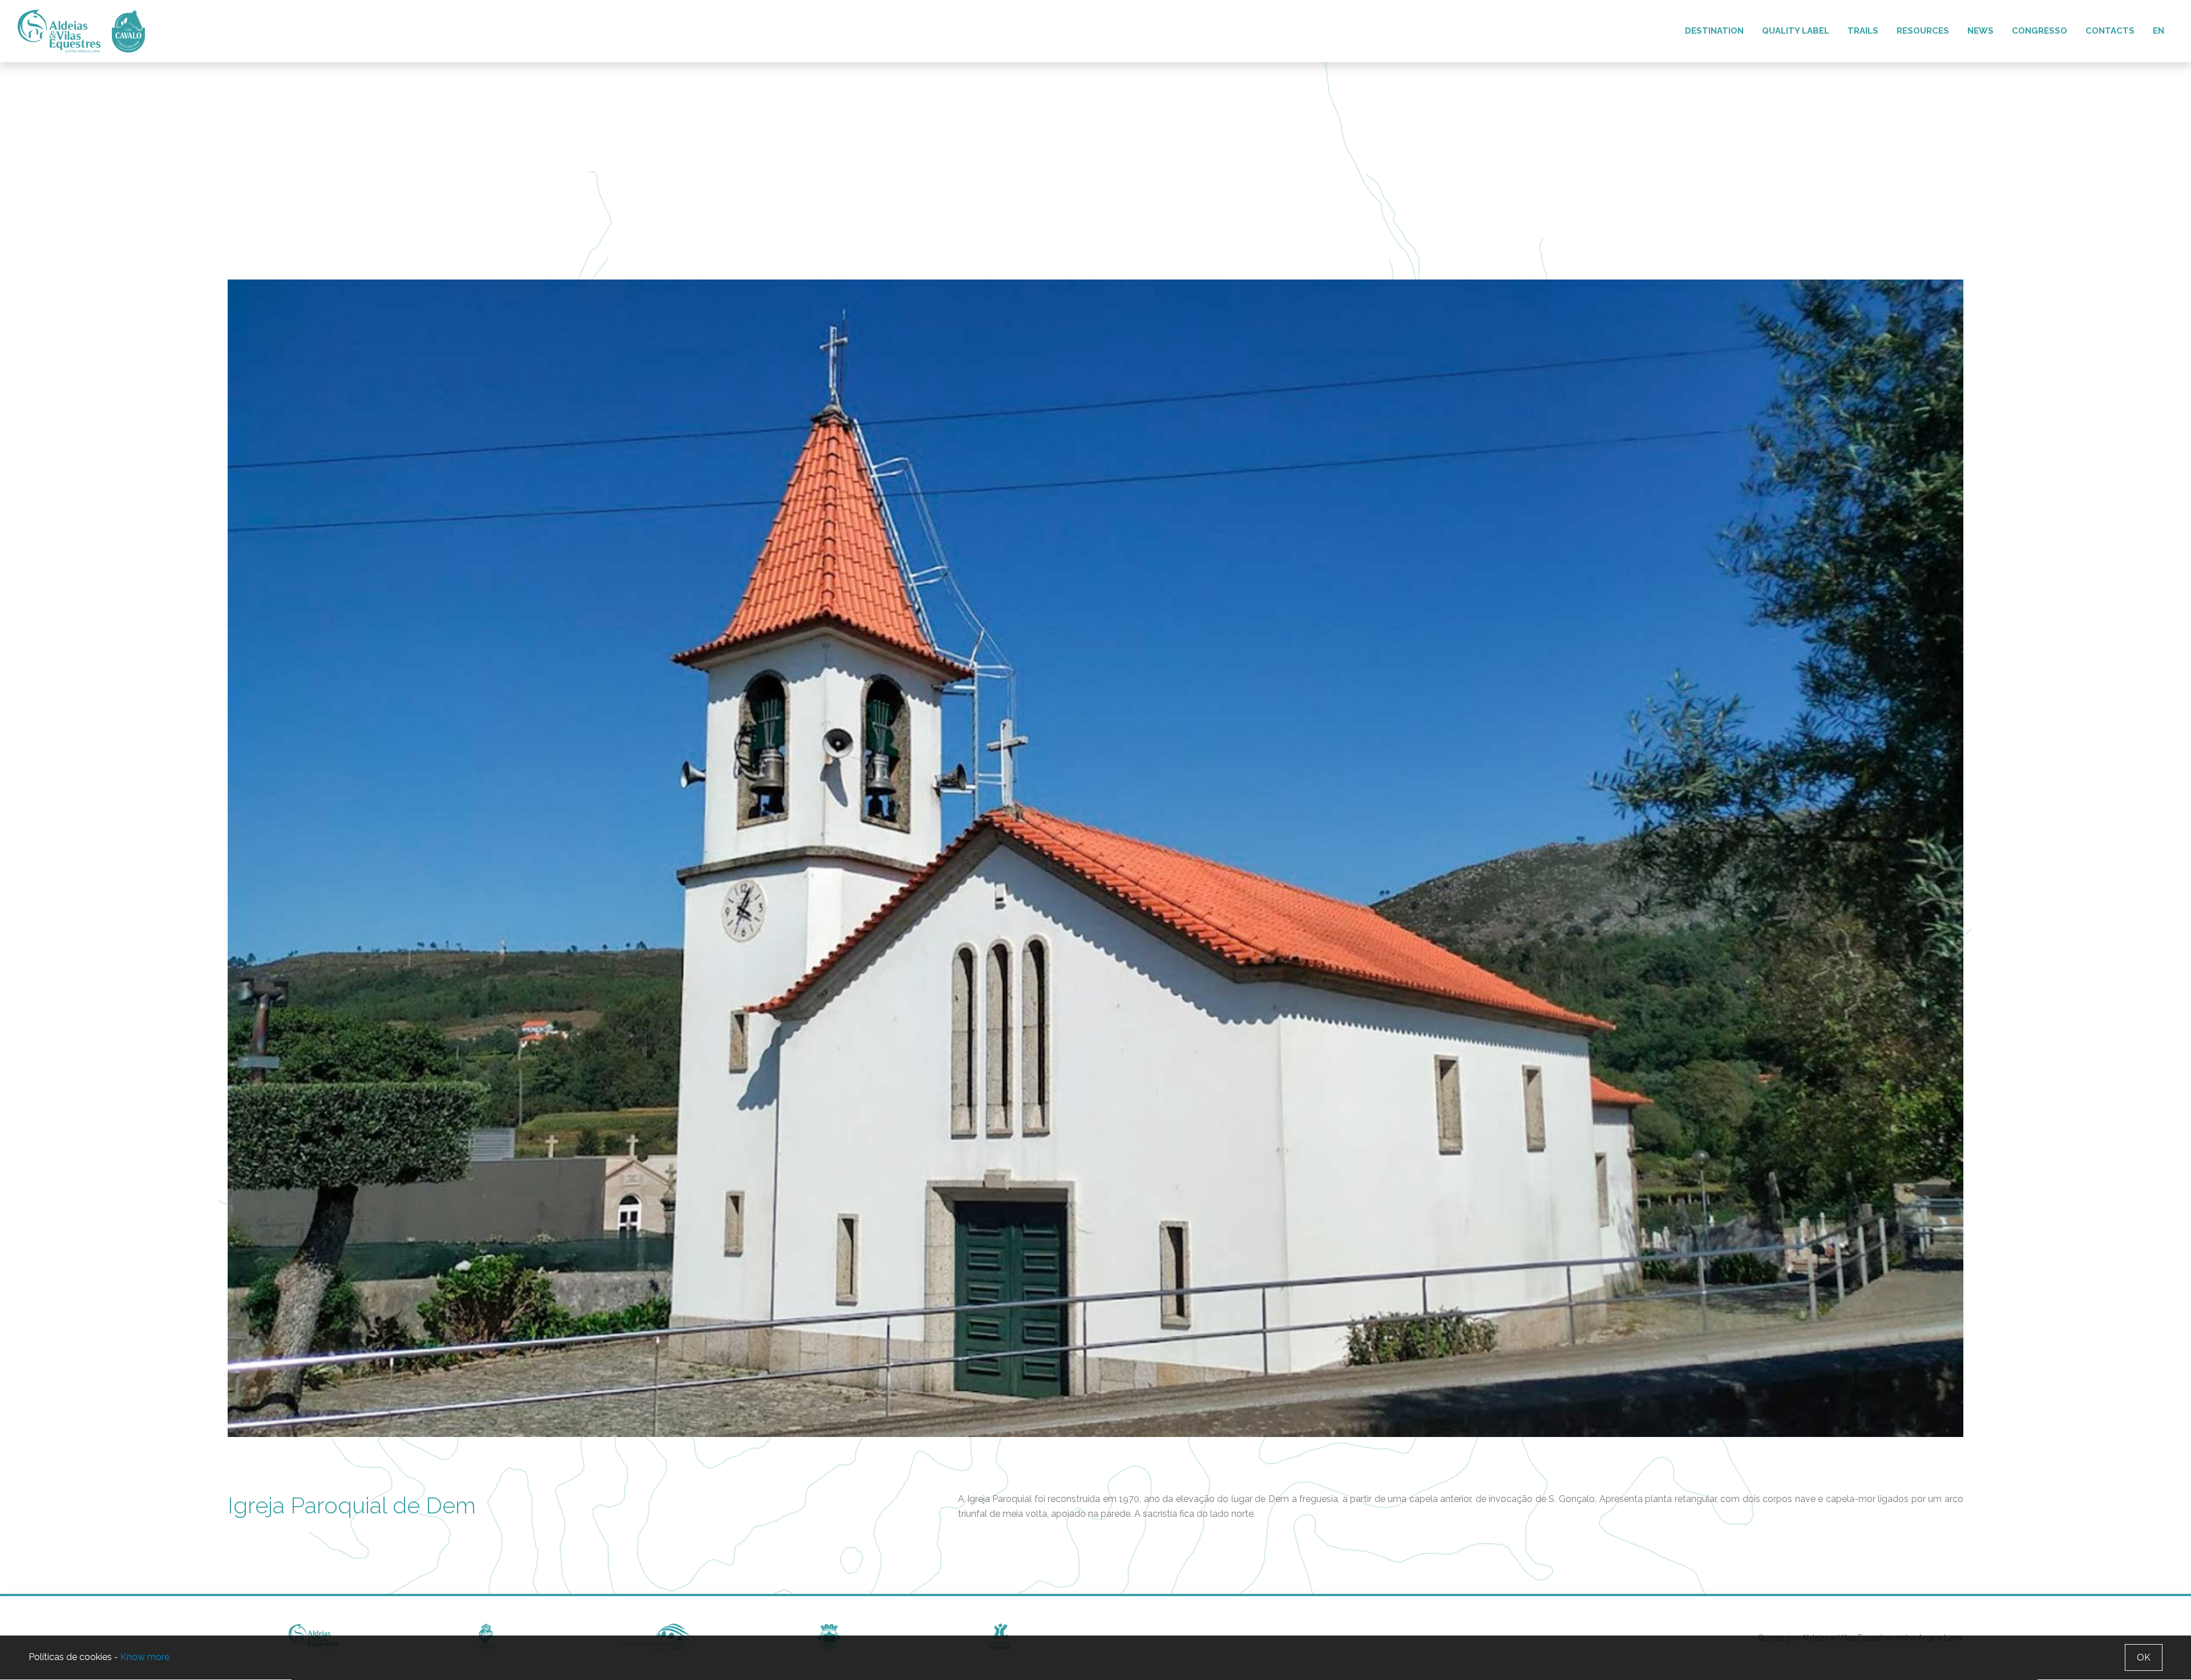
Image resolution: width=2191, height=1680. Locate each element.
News (1980, 31)
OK (2144, 1657)
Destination (1714, 31)
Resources (1923, 31)
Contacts (2110, 31)
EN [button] (2158, 31)
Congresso (2040, 31)
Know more (145, 1657)
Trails (1863, 31)
